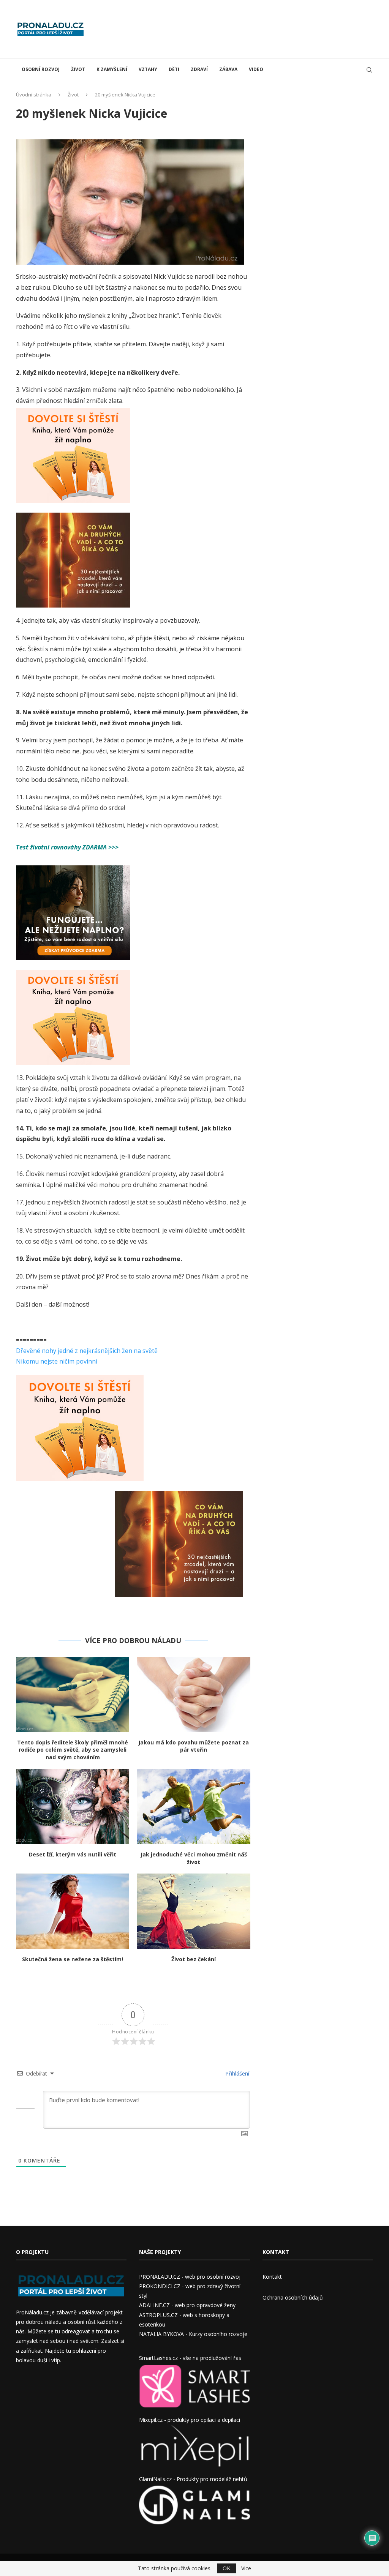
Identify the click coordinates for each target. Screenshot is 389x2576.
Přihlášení (236, 2073)
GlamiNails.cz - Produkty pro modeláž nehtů (193, 2479)
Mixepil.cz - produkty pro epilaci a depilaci (190, 2420)
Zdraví (199, 69)
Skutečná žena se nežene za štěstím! (73, 1959)
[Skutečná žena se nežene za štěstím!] (73, 1911)
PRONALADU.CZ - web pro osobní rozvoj (190, 2277)
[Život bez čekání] (193, 1911)
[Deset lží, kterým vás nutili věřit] (73, 1807)
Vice (246, 2568)
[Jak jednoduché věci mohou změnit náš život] (193, 1807)
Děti (174, 69)
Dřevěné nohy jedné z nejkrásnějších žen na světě (87, 1351)
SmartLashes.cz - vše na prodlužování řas (190, 2358)
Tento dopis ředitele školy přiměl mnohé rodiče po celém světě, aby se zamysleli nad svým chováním (73, 1750)
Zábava (228, 69)
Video (256, 69)
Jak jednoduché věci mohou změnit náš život (194, 1858)
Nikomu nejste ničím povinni (57, 1361)
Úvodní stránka (34, 95)
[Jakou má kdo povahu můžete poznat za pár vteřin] (193, 1694)
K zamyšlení (112, 69)
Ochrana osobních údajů (293, 2297)
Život (78, 69)
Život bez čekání (194, 1959)
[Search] (369, 70)
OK (226, 2568)
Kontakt (272, 2277)
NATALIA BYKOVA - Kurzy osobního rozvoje (193, 2334)
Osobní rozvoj (41, 69)
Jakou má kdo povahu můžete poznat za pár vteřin (194, 1746)
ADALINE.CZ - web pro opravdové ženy (187, 2305)
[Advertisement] (235, 28)
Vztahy (148, 69)
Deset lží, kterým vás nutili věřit (73, 1854)
